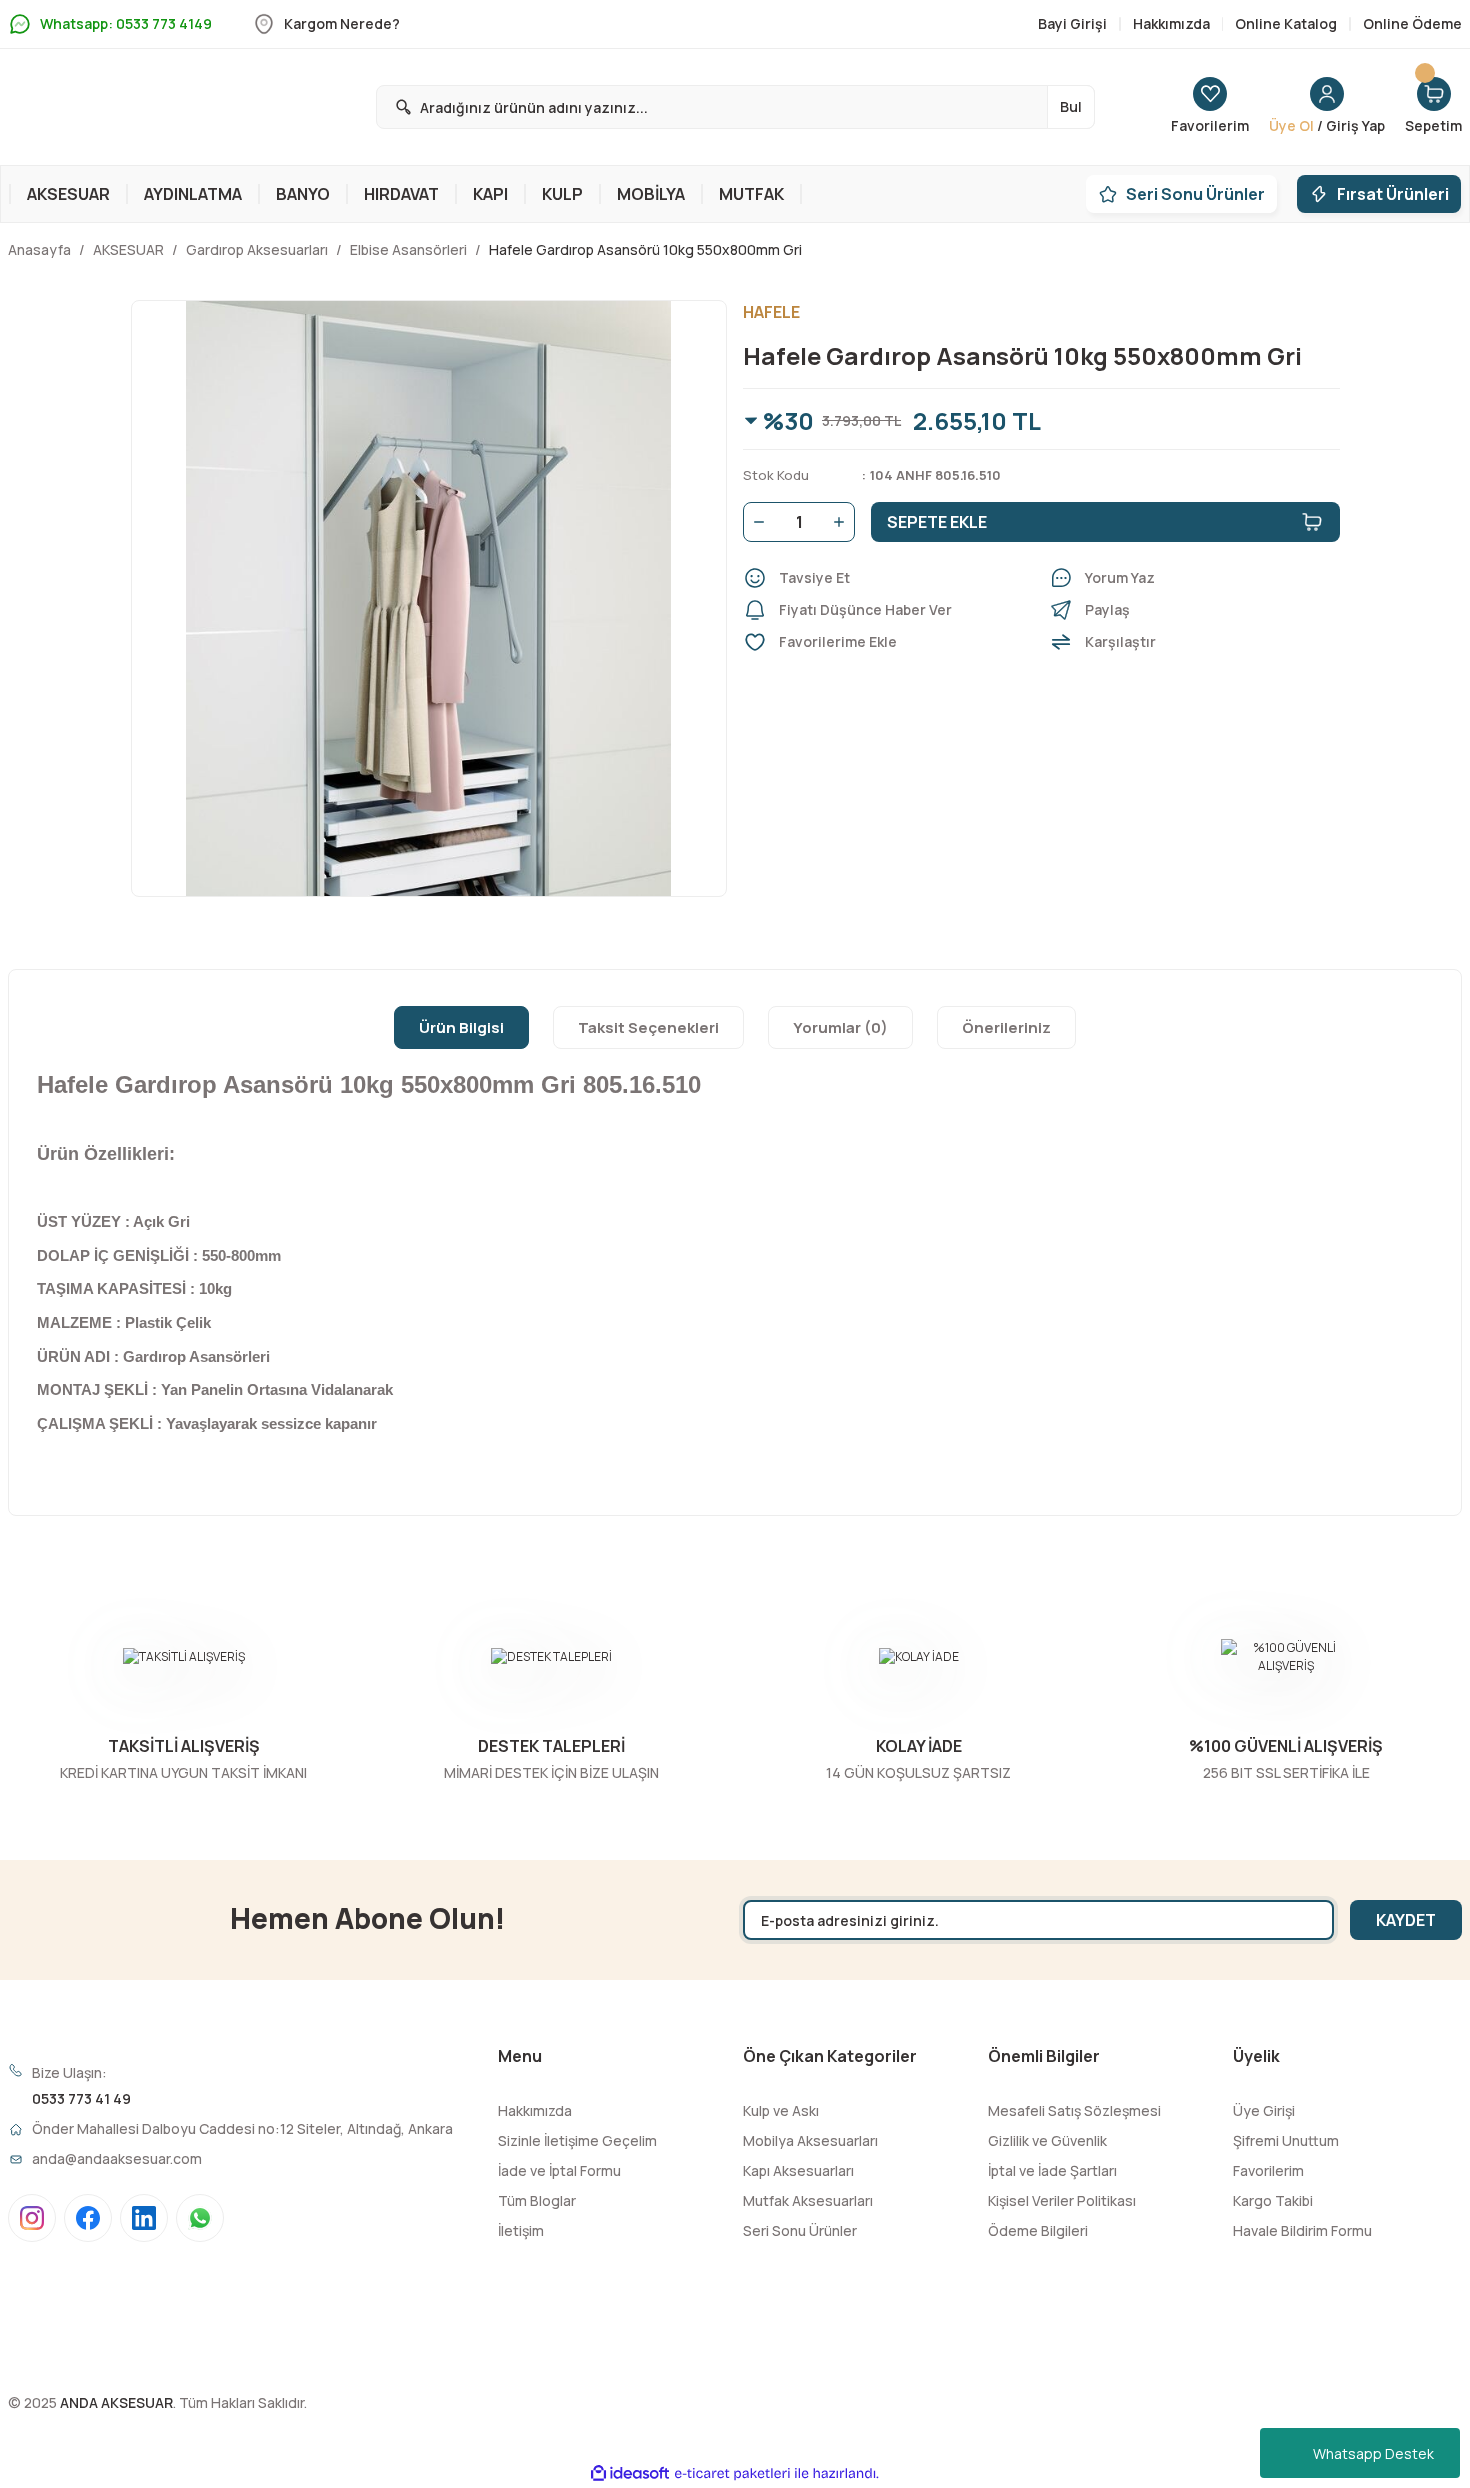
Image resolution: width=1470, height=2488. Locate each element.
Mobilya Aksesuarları (810, 2140)
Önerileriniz (1006, 1027)
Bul (1071, 106)
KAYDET (1406, 1920)
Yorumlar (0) (840, 1027)
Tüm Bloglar (537, 2200)
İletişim (521, 2230)
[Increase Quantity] (843, 522)
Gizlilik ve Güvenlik (1047, 2140)
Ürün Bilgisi (461, 1027)
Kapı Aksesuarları (798, 2170)
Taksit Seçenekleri (648, 1027)
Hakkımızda (535, 2110)
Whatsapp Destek (1373, 2453)
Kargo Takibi (1273, 2200)
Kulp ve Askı (781, 2110)
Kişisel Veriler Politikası (1062, 2200)
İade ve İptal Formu (559, 2170)
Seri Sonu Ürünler (800, 2230)
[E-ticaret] (732, 2473)
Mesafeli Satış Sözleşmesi (1074, 2110)
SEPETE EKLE (937, 522)
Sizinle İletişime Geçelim (577, 2140)
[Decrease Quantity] (755, 522)
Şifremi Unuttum (1286, 2140)
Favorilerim (1268, 2170)
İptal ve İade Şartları (1052, 2170)
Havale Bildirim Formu (1302, 2230)
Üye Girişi (1264, 2110)
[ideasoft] (630, 2473)
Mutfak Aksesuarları (808, 2200)
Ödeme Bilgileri (1038, 2230)
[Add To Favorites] (888, 642)
